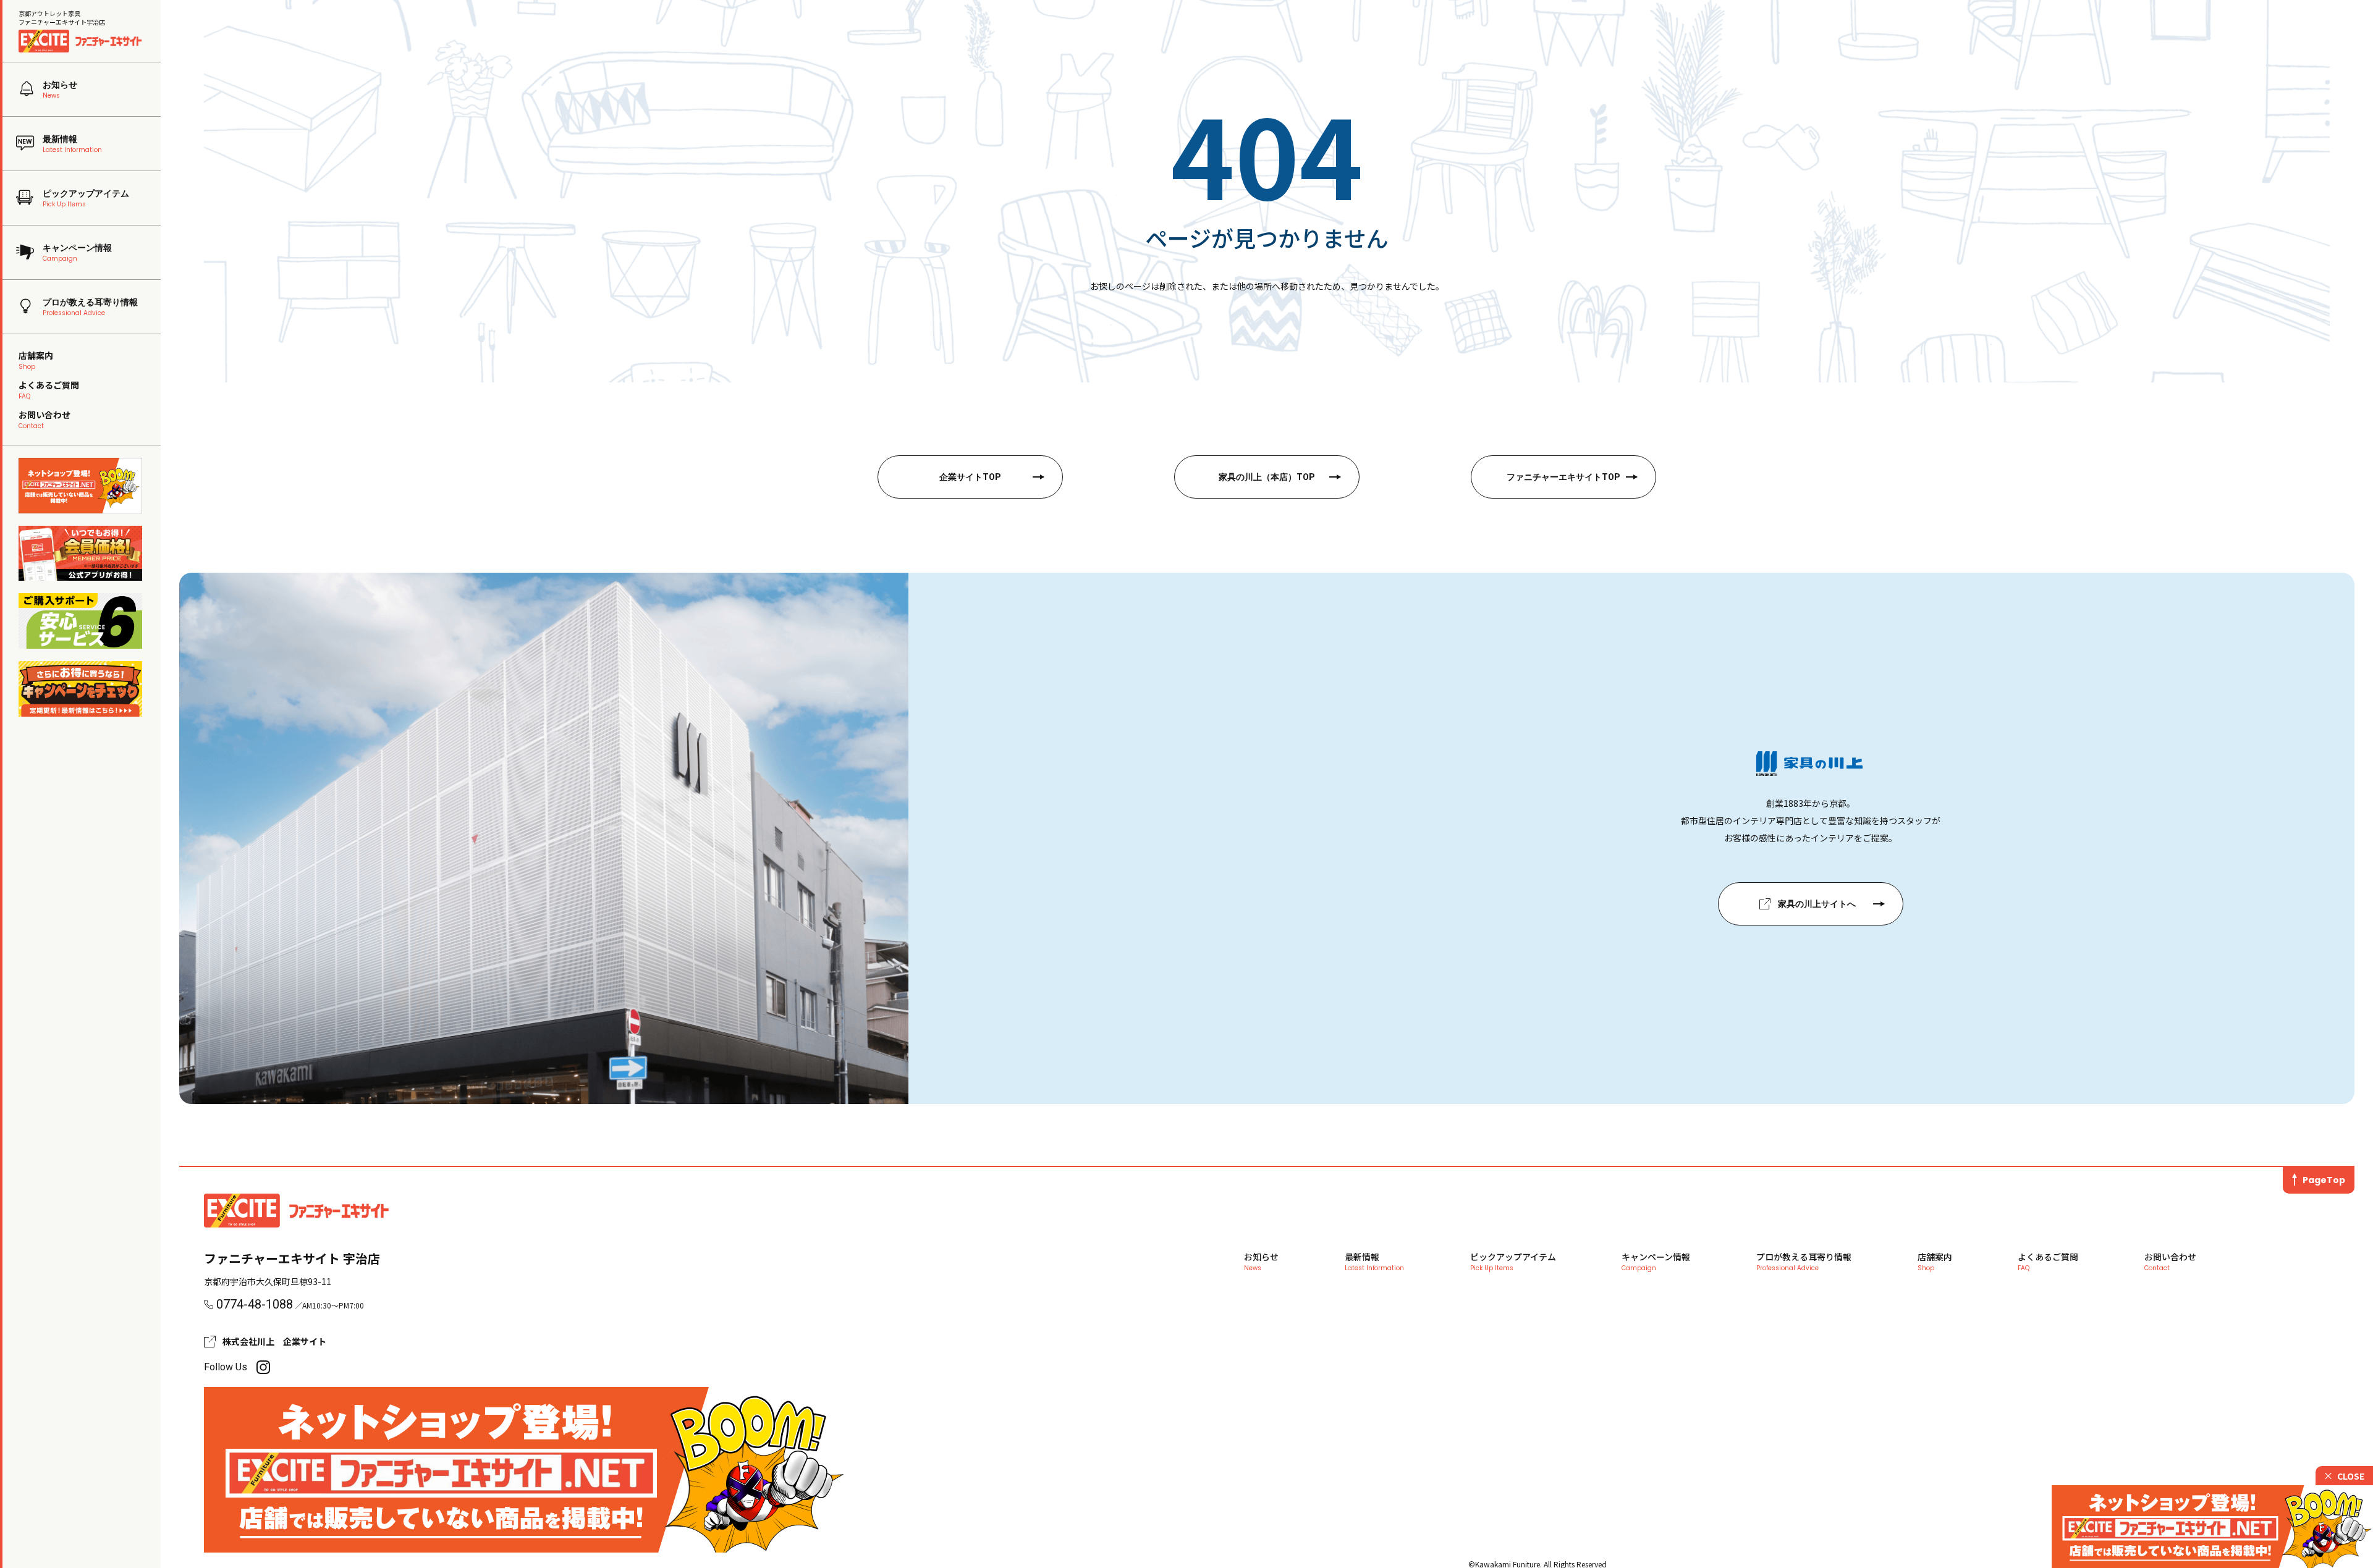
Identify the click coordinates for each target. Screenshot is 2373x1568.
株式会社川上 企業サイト (274, 1341)
